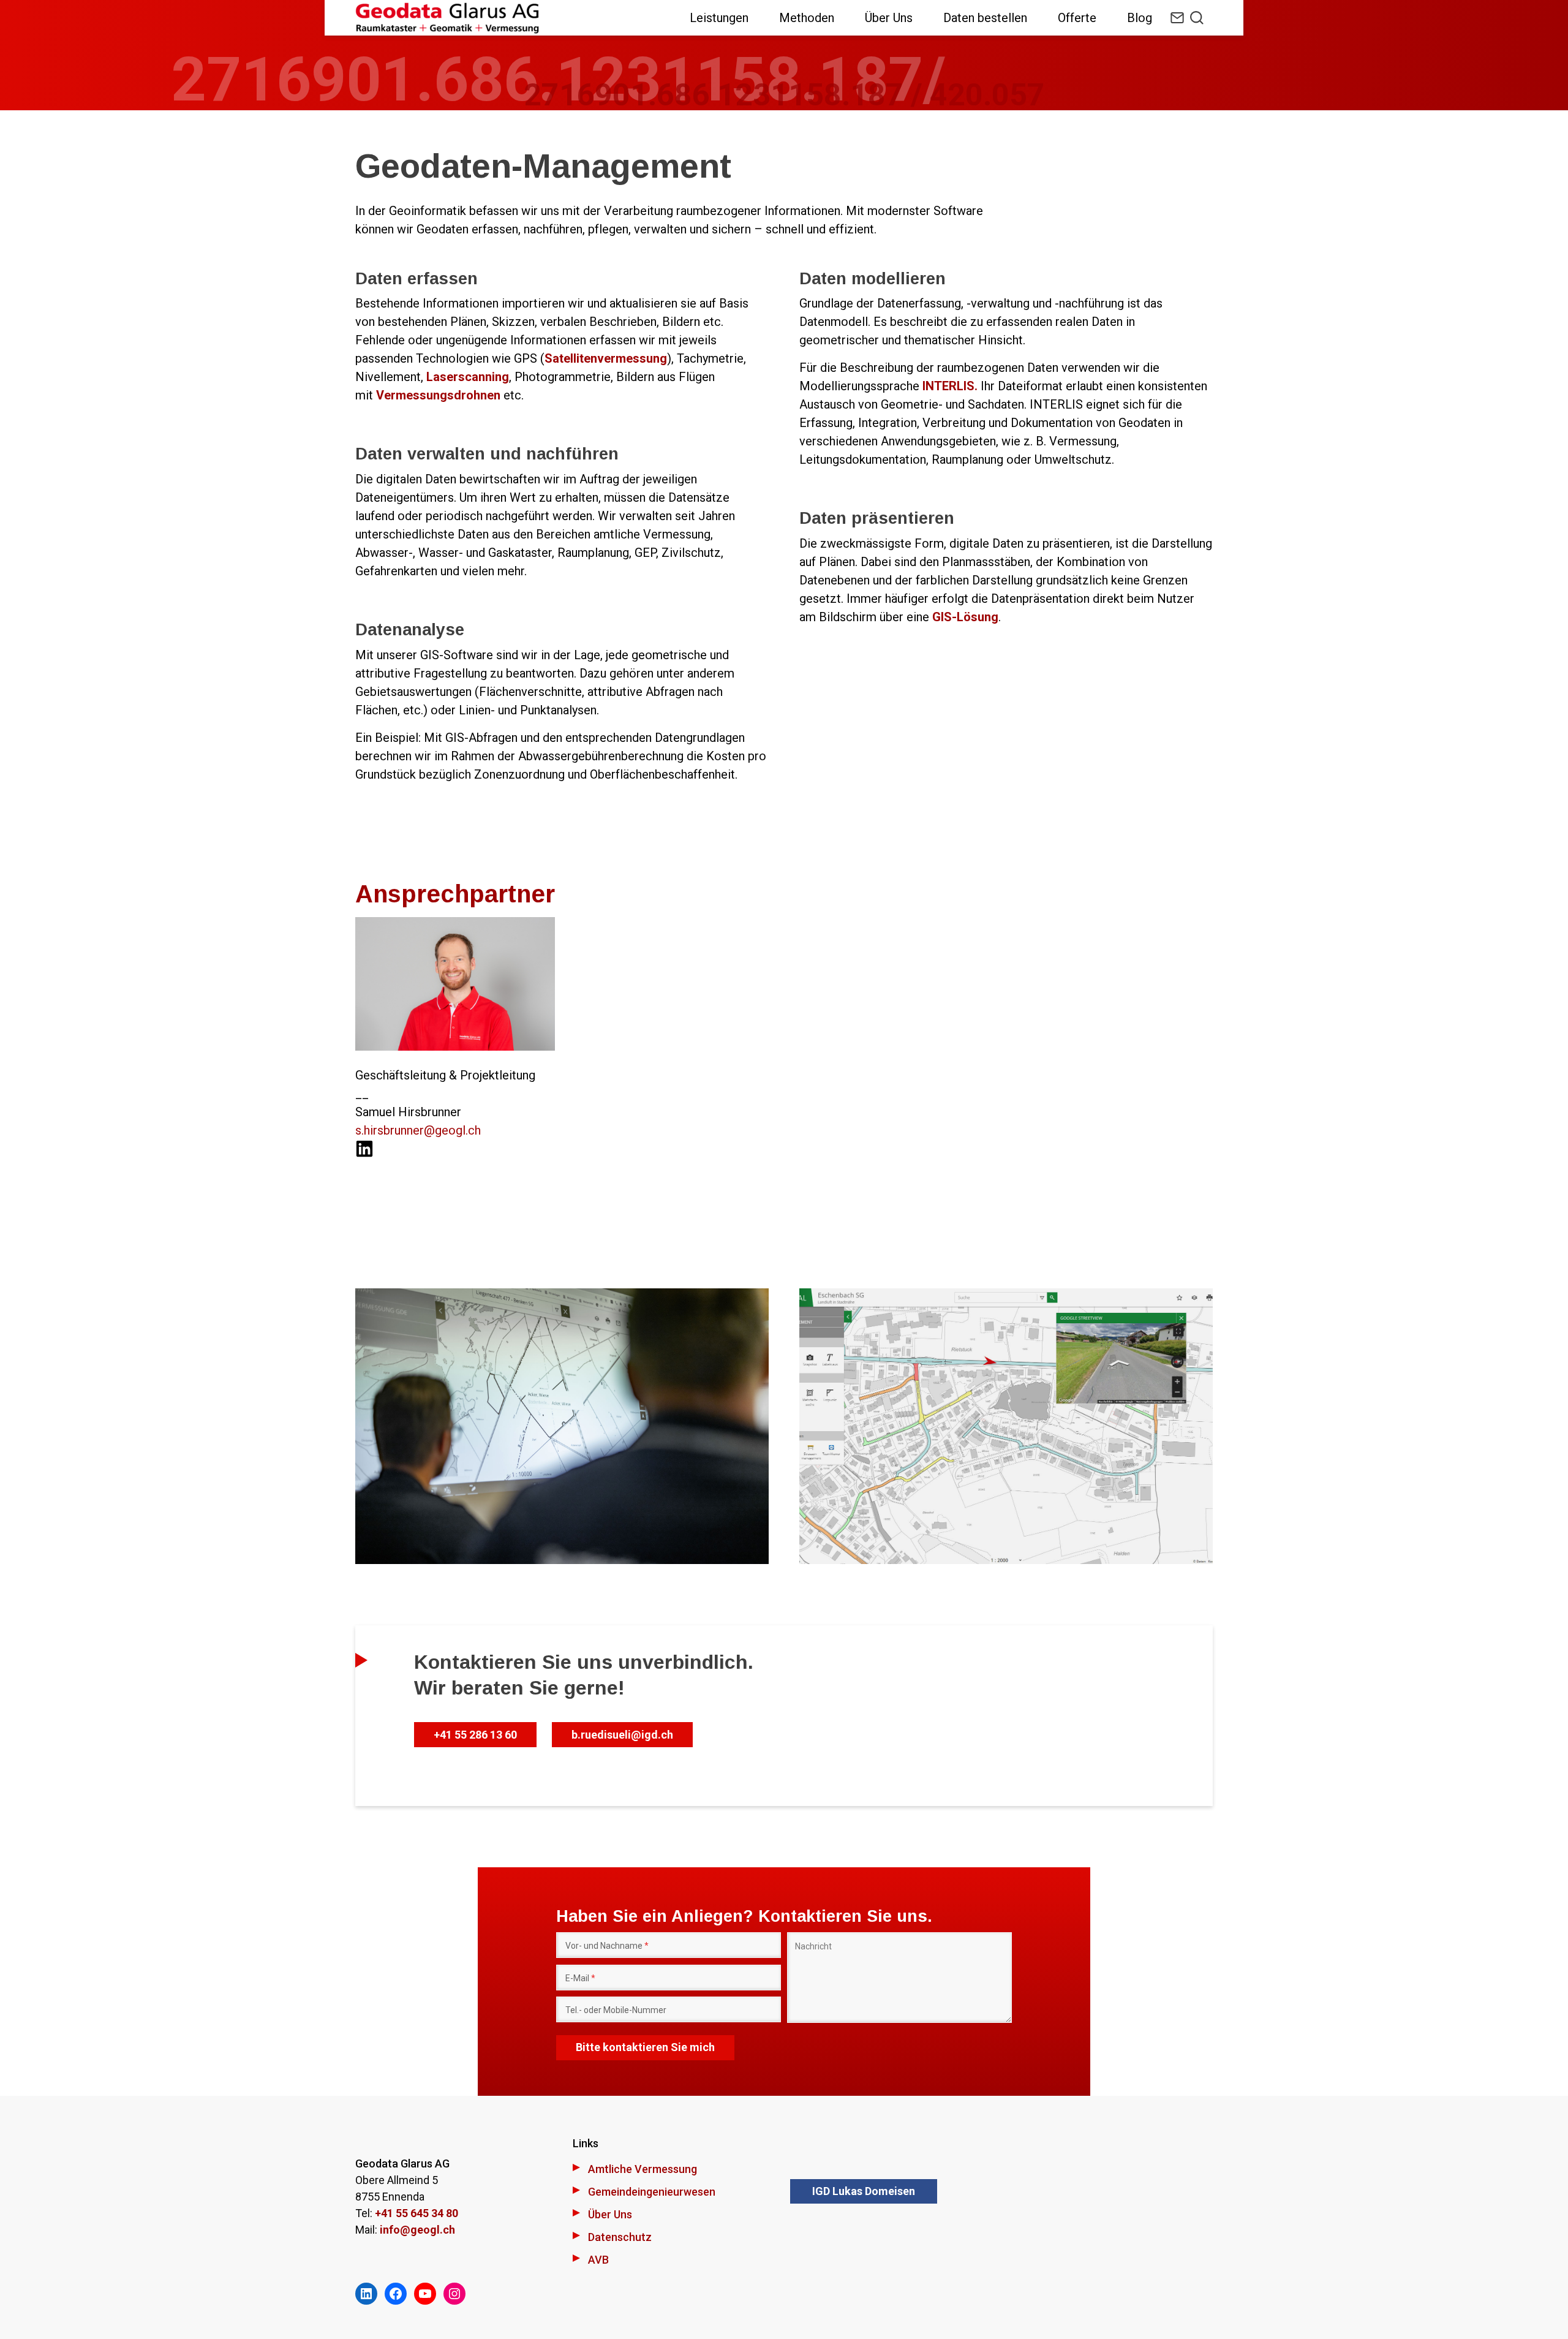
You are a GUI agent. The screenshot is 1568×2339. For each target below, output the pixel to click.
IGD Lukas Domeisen (864, 2191)
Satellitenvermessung (606, 358)
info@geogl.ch (417, 2230)
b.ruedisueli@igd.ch (622, 1735)
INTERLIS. (950, 386)
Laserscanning (468, 377)
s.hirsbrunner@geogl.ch (418, 1130)
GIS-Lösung (965, 617)
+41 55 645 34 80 (417, 2213)
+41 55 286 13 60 (475, 1735)
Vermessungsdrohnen (440, 395)
